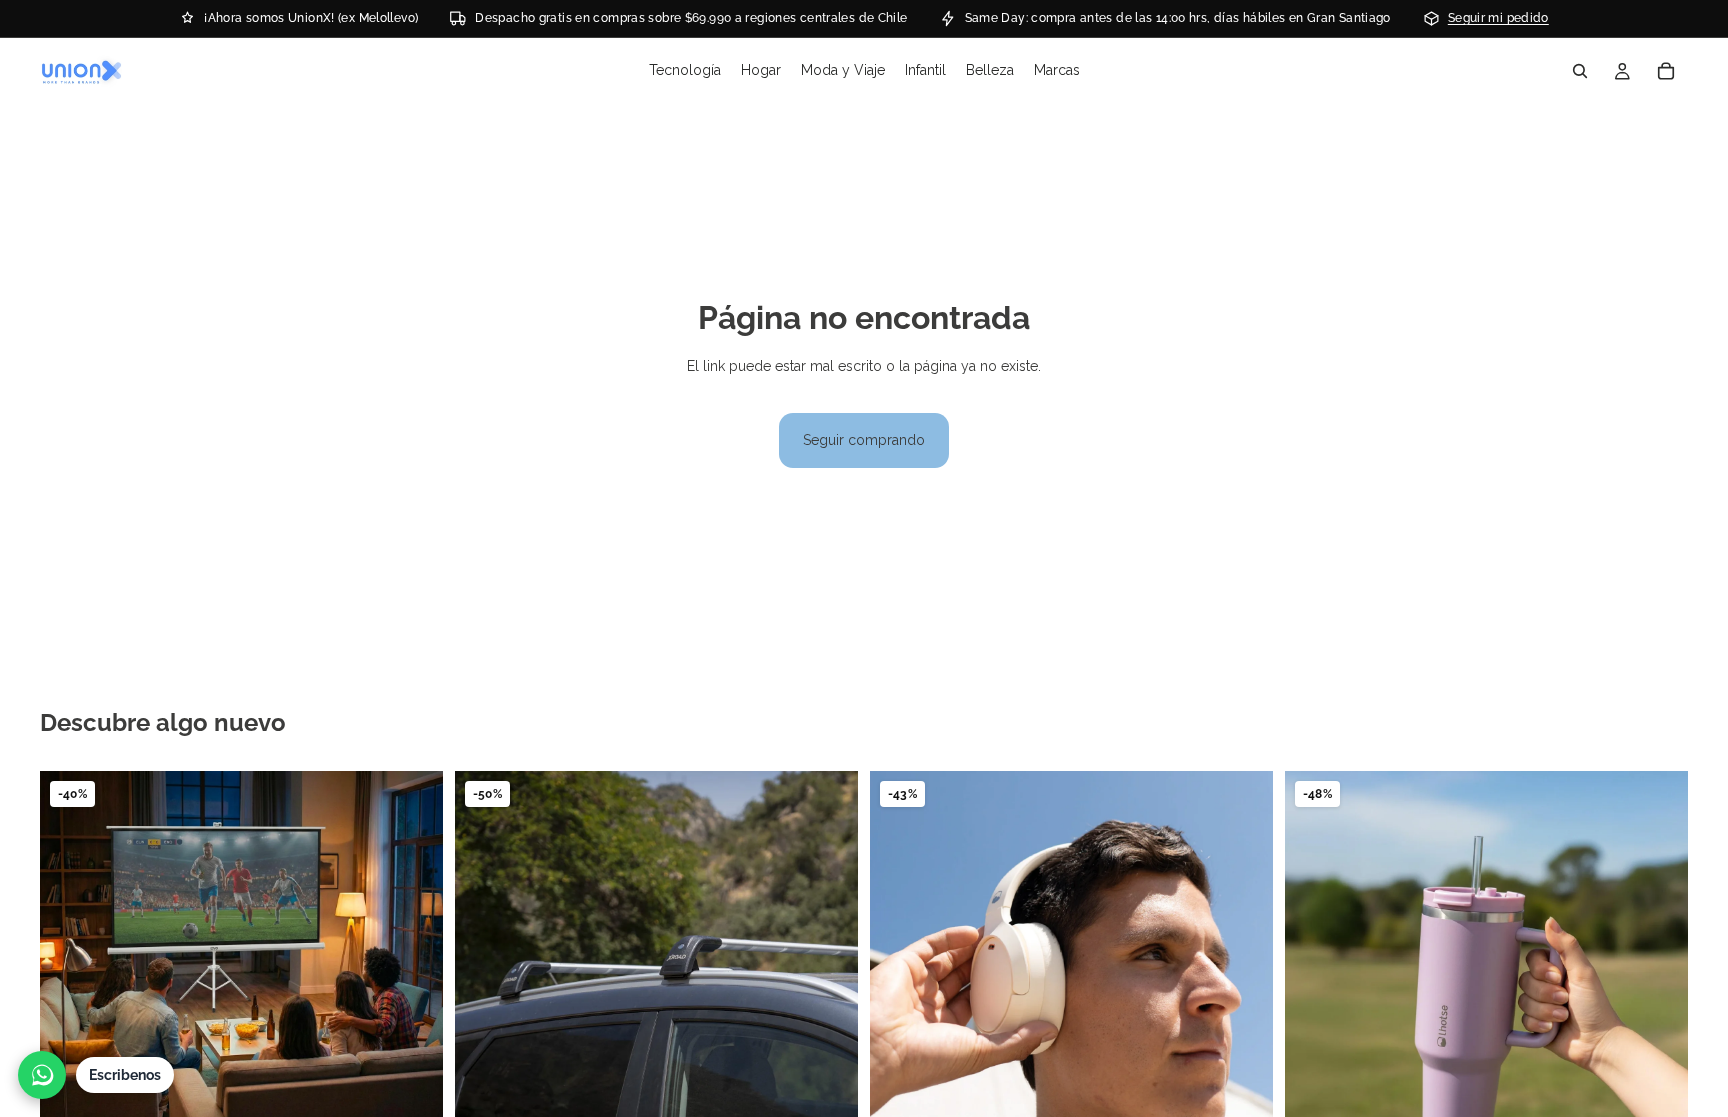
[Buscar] (1580, 71)
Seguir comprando (864, 440)
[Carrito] (1666, 71)
